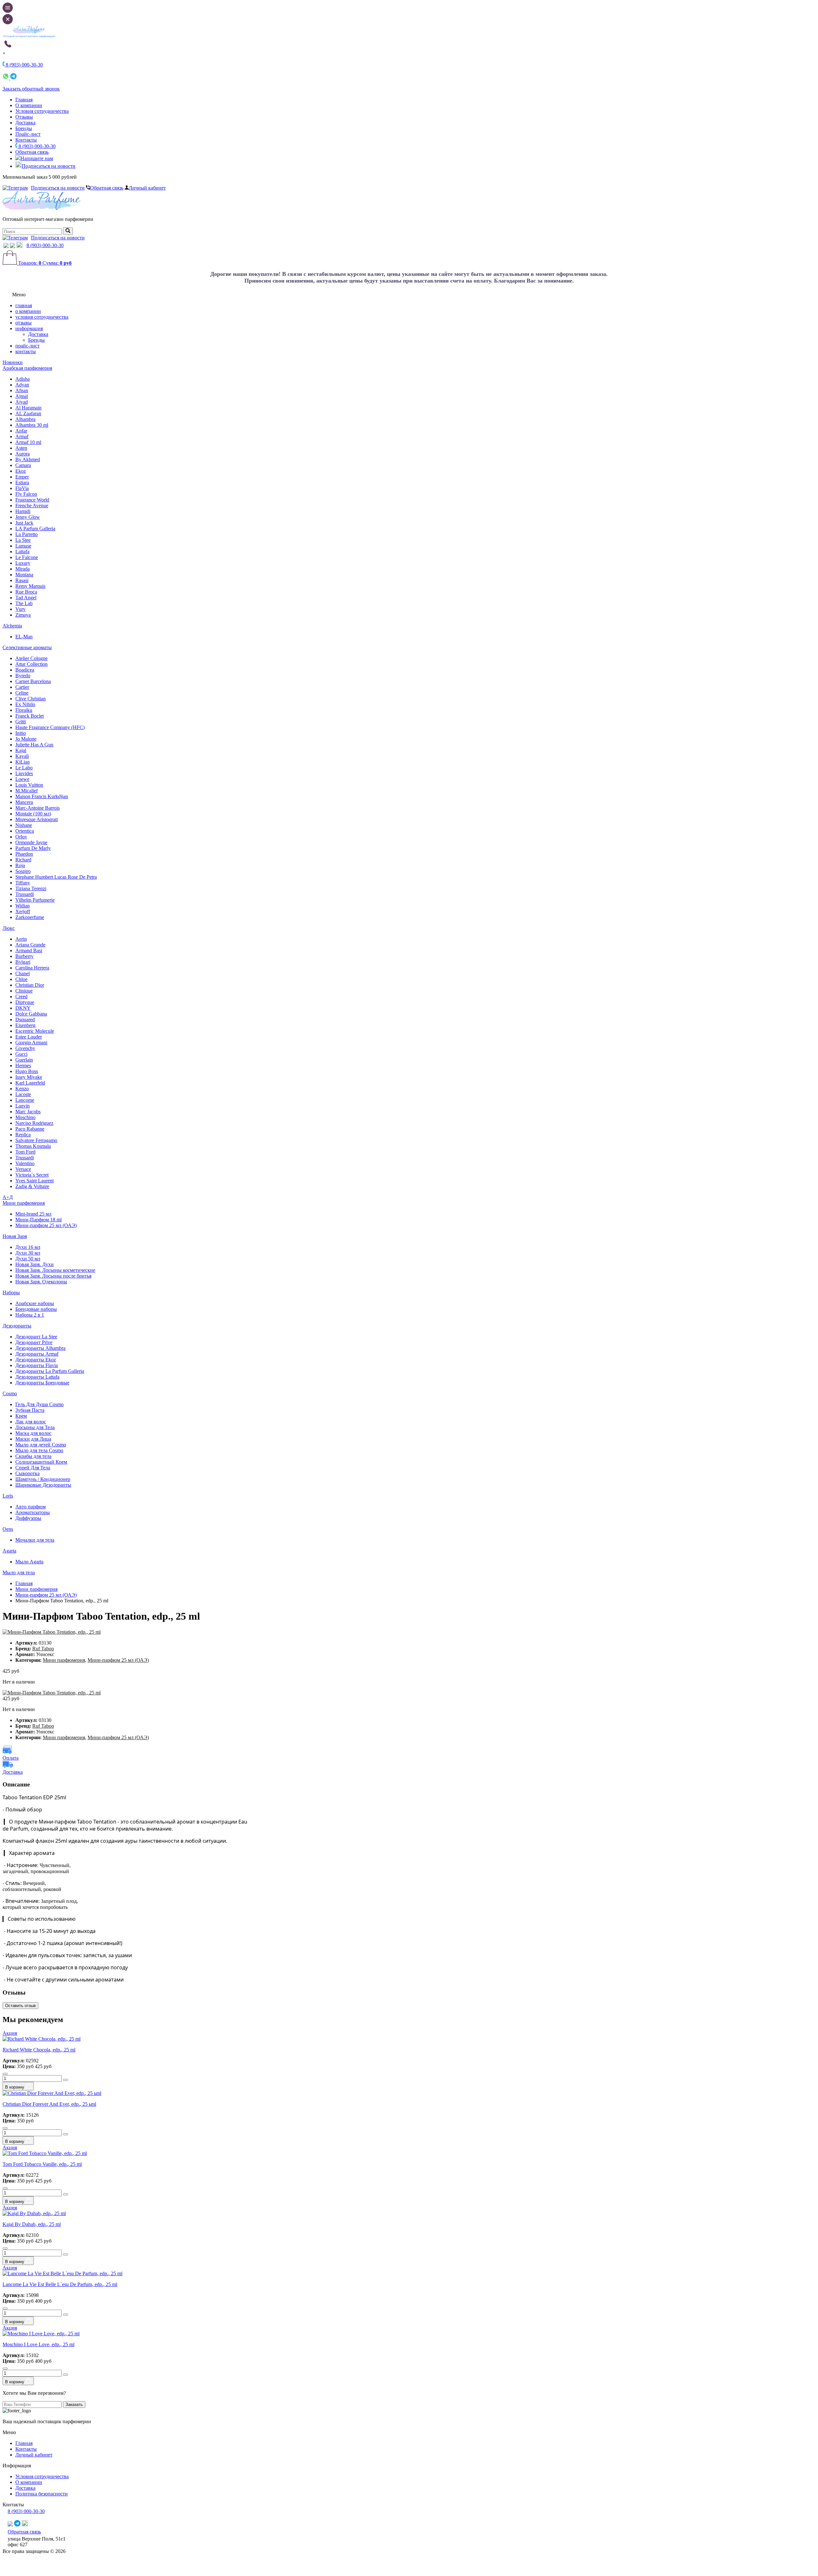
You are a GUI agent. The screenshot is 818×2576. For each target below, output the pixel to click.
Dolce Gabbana (31, 1014)
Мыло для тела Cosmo (39, 1450)
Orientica (25, 831)
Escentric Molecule (35, 1031)
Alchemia (12, 626)
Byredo (23, 676)
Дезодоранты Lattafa (37, 1377)
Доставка (25, 123)
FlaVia (22, 488)
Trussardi (25, 894)
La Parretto (27, 534)
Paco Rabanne (30, 1129)
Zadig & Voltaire (32, 1186)
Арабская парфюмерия (27, 368)
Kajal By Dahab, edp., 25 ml (32, 2224)
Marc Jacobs (28, 1112)
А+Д (8, 1197)
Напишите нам (37, 158)
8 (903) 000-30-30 (36, 146)
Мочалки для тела (35, 1540)
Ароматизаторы (33, 1512)
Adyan (22, 385)
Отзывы (24, 117)
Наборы (11, 1292)
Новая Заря (15, 1236)
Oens (8, 1529)
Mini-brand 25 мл (33, 1214)
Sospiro (23, 871)
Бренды (24, 128)
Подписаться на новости (49, 166)
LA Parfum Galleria (35, 529)
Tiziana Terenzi (31, 888)
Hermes (23, 1066)
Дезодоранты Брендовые (42, 1383)
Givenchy (25, 1048)
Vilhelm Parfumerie (35, 900)
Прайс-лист (28, 134)
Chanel (23, 973)
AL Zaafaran (28, 413)
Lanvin (23, 1106)
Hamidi (23, 511)
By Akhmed (28, 459)
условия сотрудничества (42, 317)
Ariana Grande (30, 945)
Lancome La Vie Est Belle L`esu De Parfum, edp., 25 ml (60, 2284)
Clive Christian (31, 699)
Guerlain (24, 1060)
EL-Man (24, 637)
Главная (24, 100)
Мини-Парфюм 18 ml (39, 1220)
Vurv (20, 609)
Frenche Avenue (32, 506)
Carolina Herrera (32, 968)
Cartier (22, 687)
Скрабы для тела (33, 1456)
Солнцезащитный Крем (41, 1462)
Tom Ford (25, 1152)
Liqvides (24, 773)
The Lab (24, 603)
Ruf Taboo (43, 1649)
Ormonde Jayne (31, 842)
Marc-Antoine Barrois (38, 808)
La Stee (23, 540)
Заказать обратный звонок (31, 89)
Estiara (22, 483)
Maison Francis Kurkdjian (42, 796)
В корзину (15, 2087)
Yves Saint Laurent (35, 1181)
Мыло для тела (19, 1572)
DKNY (23, 1008)
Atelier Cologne (31, 658)
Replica (23, 1135)
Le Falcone (27, 557)
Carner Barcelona (33, 681)
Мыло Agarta (29, 1562)
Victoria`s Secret (32, 1175)
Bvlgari (23, 962)
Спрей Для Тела (33, 1468)
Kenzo (22, 1089)
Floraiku (24, 710)
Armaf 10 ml (28, 442)
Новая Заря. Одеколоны (41, 1282)
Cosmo (10, 1393)
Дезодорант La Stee (36, 1337)
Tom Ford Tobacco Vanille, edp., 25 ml (42, 2164)
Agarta (9, 1551)
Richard (23, 860)
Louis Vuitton (29, 785)
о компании (28, 311)
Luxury (23, 563)
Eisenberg (25, 1025)
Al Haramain (28, 408)
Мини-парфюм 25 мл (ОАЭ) (46, 1225)
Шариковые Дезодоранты (43, 1485)
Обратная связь (32, 152)
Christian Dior (30, 985)
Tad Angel (26, 598)
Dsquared (25, 1020)
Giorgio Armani (31, 1043)
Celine (22, 693)
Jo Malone (26, 739)
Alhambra (25, 419)
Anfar (21, 431)
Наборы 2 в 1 (30, 1315)
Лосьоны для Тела (35, 1427)
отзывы (23, 323)
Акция (10, 2033)
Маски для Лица (33, 1439)
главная (24, 305)
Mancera (24, 802)
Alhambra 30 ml (32, 425)
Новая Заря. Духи (35, 1264)
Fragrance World (32, 500)
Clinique (24, 991)
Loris (8, 1496)
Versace (23, 1169)
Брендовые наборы (36, 1309)
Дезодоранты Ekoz (36, 1360)
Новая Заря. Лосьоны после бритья (53, 1276)
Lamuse (23, 546)
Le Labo (24, 768)
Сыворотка (27, 1473)
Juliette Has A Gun (34, 745)
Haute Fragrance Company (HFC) (50, 727)
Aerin (21, 939)
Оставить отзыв (20, 2006)
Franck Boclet (30, 716)
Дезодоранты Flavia (37, 1365)
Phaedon (24, 854)
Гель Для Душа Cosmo (39, 1404)
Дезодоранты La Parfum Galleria (50, 1371)
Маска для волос (33, 1433)
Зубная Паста (30, 1410)
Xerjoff (23, 911)
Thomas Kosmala (33, 1146)
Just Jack (24, 523)
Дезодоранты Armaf (37, 1354)
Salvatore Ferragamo (36, 1140)
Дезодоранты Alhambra (40, 1348)
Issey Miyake (29, 1077)
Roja (20, 865)
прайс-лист (27, 346)
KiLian (23, 762)
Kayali (22, 756)
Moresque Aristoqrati (37, 819)
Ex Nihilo (25, 704)
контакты (26, 351)
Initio (21, 733)
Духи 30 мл (28, 1253)
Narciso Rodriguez (34, 1123)
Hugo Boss (27, 1071)
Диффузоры (28, 1518)
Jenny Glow (28, 517)
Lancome (25, 1100)
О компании (29, 105)
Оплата (11, 1758)
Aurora (23, 454)
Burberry (24, 956)
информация (29, 328)
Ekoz (21, 471)
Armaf (22, 436)
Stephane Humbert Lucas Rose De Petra (56, 877)
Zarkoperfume (30, 917)
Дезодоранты (17, 1326)
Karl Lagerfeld (30, 1083)
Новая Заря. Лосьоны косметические (55, 1270)
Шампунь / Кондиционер (43, 1479)
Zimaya (23, 615)
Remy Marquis (30, 586)
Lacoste (23, 1094)
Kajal (21, 750)
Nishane (24, 825)
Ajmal (22, 396)
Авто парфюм (31, 1507)
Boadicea (25, 670)
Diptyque (25, 1002)
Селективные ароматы (27, 647)
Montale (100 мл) (33, 814)
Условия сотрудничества (42, 111)
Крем (21, 1416)
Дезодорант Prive (34, 1342)
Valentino (25, 1163)
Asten (21, 448)
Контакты (26, 140)
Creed (21, 996)
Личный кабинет (147, 188)
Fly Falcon (26, 494)
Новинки (13, 362)
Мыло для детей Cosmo (41, 1445)
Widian (23, 906)
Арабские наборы (35, 1303)
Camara (23, 465)
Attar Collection (31, 664)
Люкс (9, 928)
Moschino (25, 1117)
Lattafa (22, 552)
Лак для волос (31, 1422)
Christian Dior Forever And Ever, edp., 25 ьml (49, 2104)
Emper (22, 477)
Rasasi (22, 580)
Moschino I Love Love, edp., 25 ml (39, 2344)
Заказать (74, 2405)
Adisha (23, 379)
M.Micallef (27, 791)
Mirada (23, 569)
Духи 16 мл (28, 1247)
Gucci (21, 1054)
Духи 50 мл (28, 1259)
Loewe (22, 779)
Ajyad (22, 402)
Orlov (21, 837)
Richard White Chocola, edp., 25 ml (39, 2050)
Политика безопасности (42, 2494)
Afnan (22, 390)
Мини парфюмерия (24, 1203)
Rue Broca (26, 592)
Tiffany (23, 883)
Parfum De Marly (33, 848)
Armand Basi (29, 950)
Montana (24, 575)
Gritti (21, 722)
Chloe (21, 979)
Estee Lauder (29, 1037)
